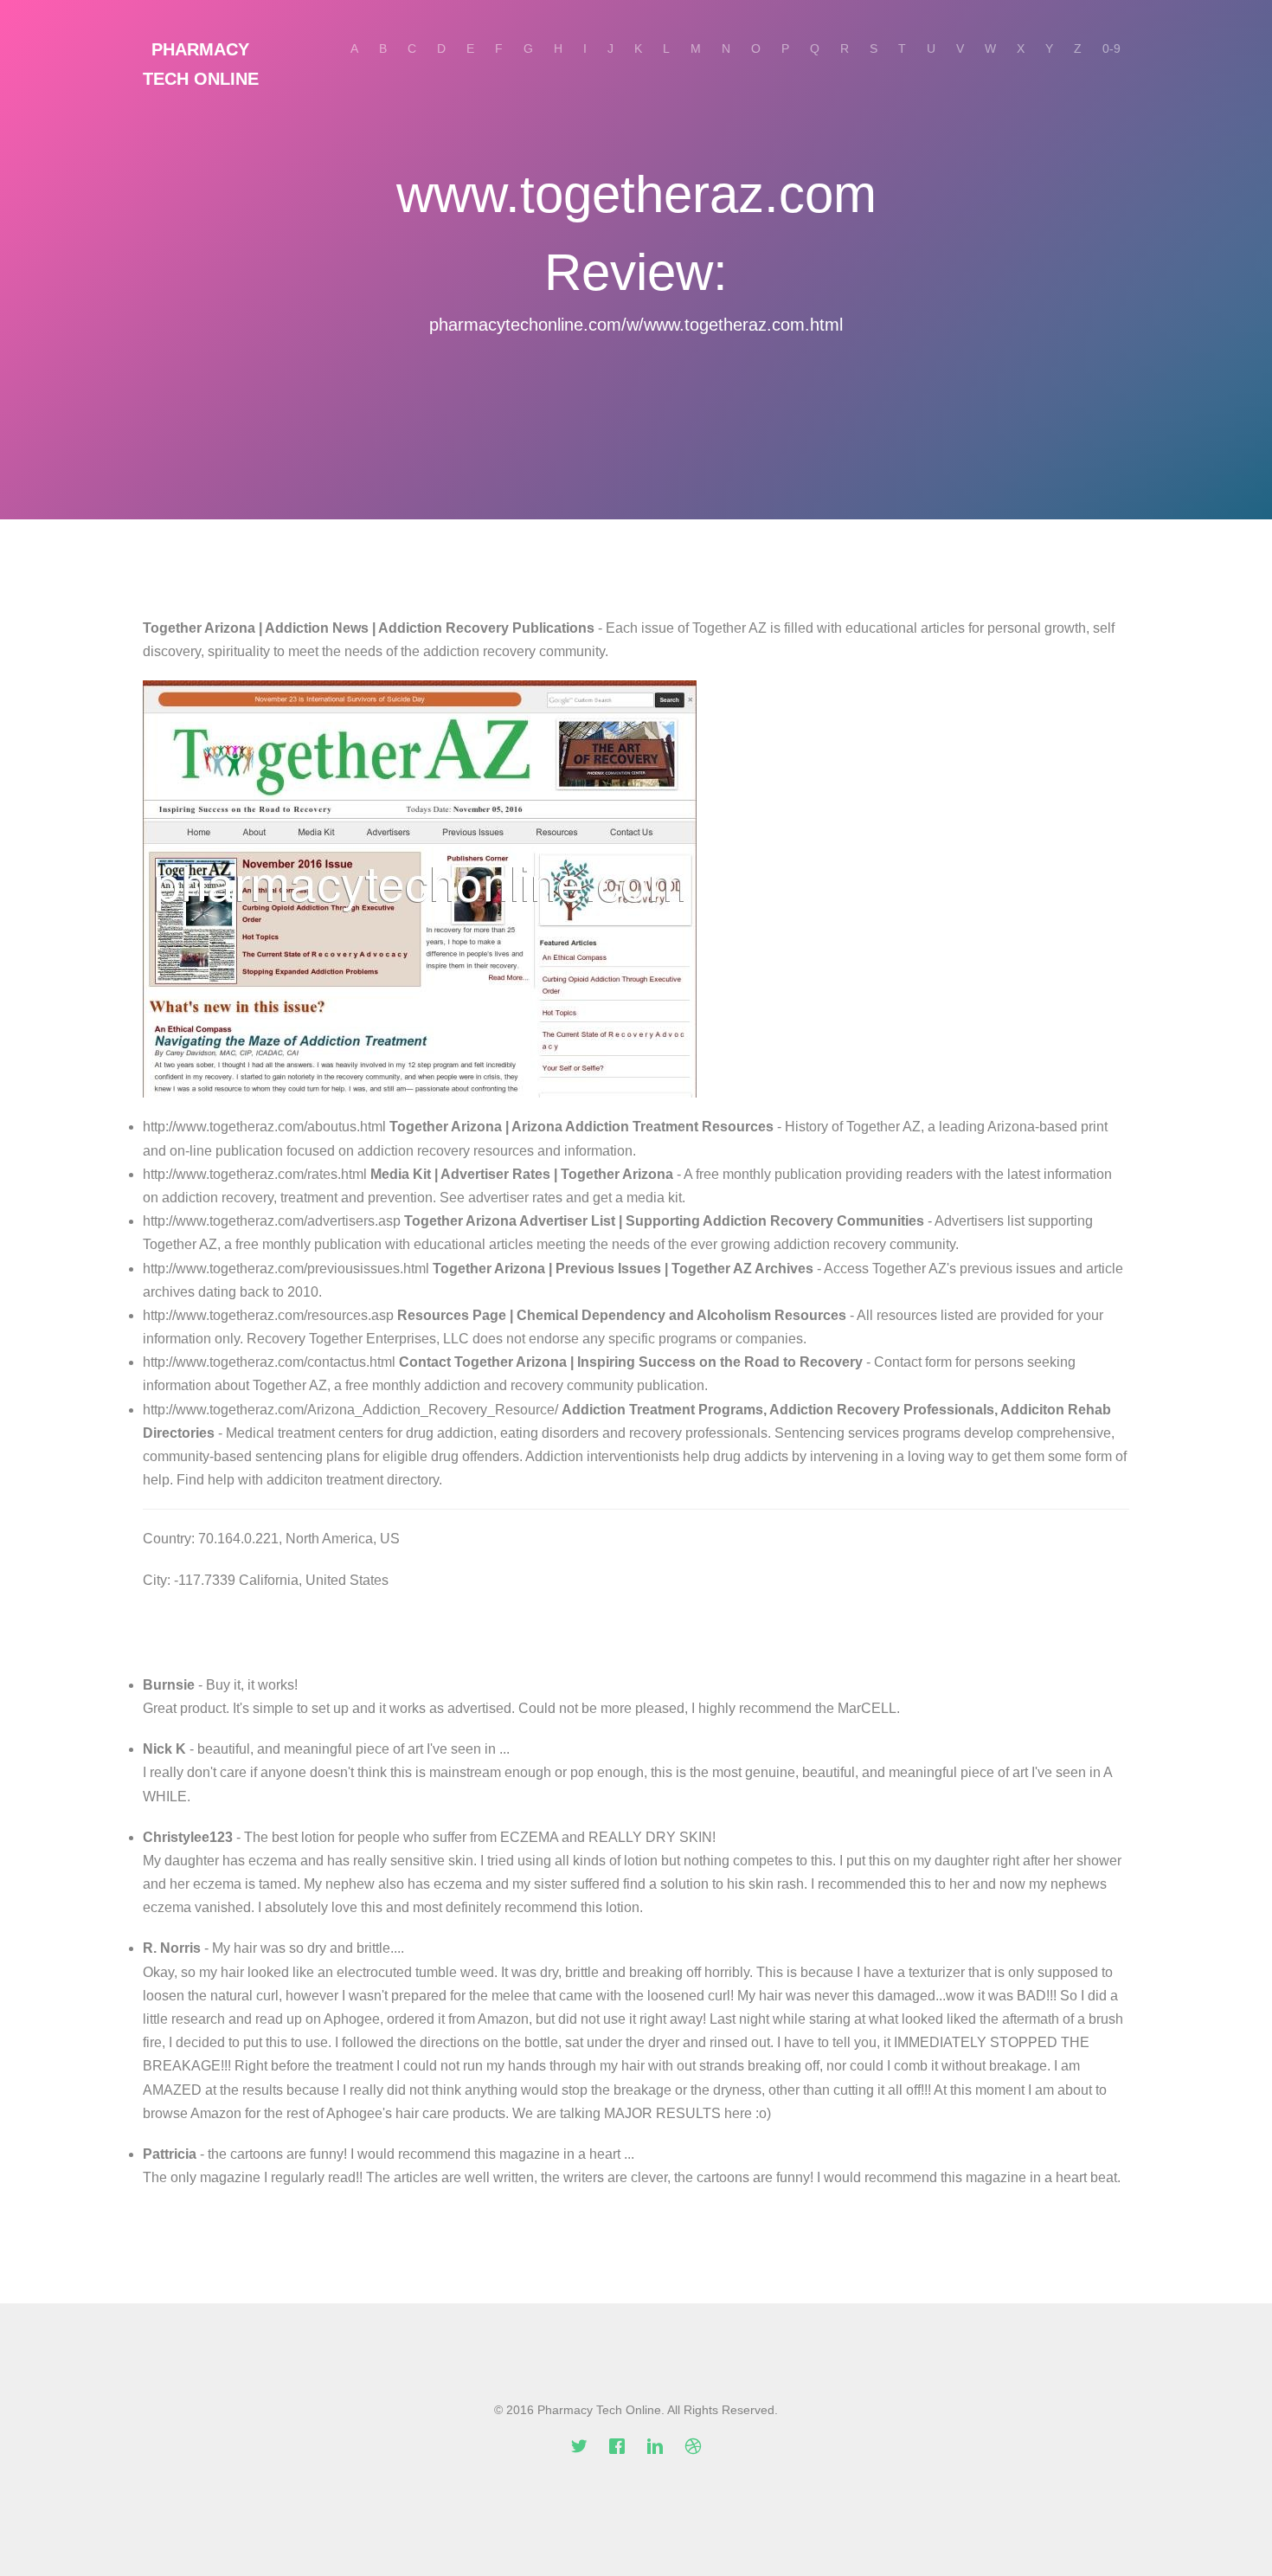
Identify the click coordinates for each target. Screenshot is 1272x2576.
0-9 (1111, 48)
